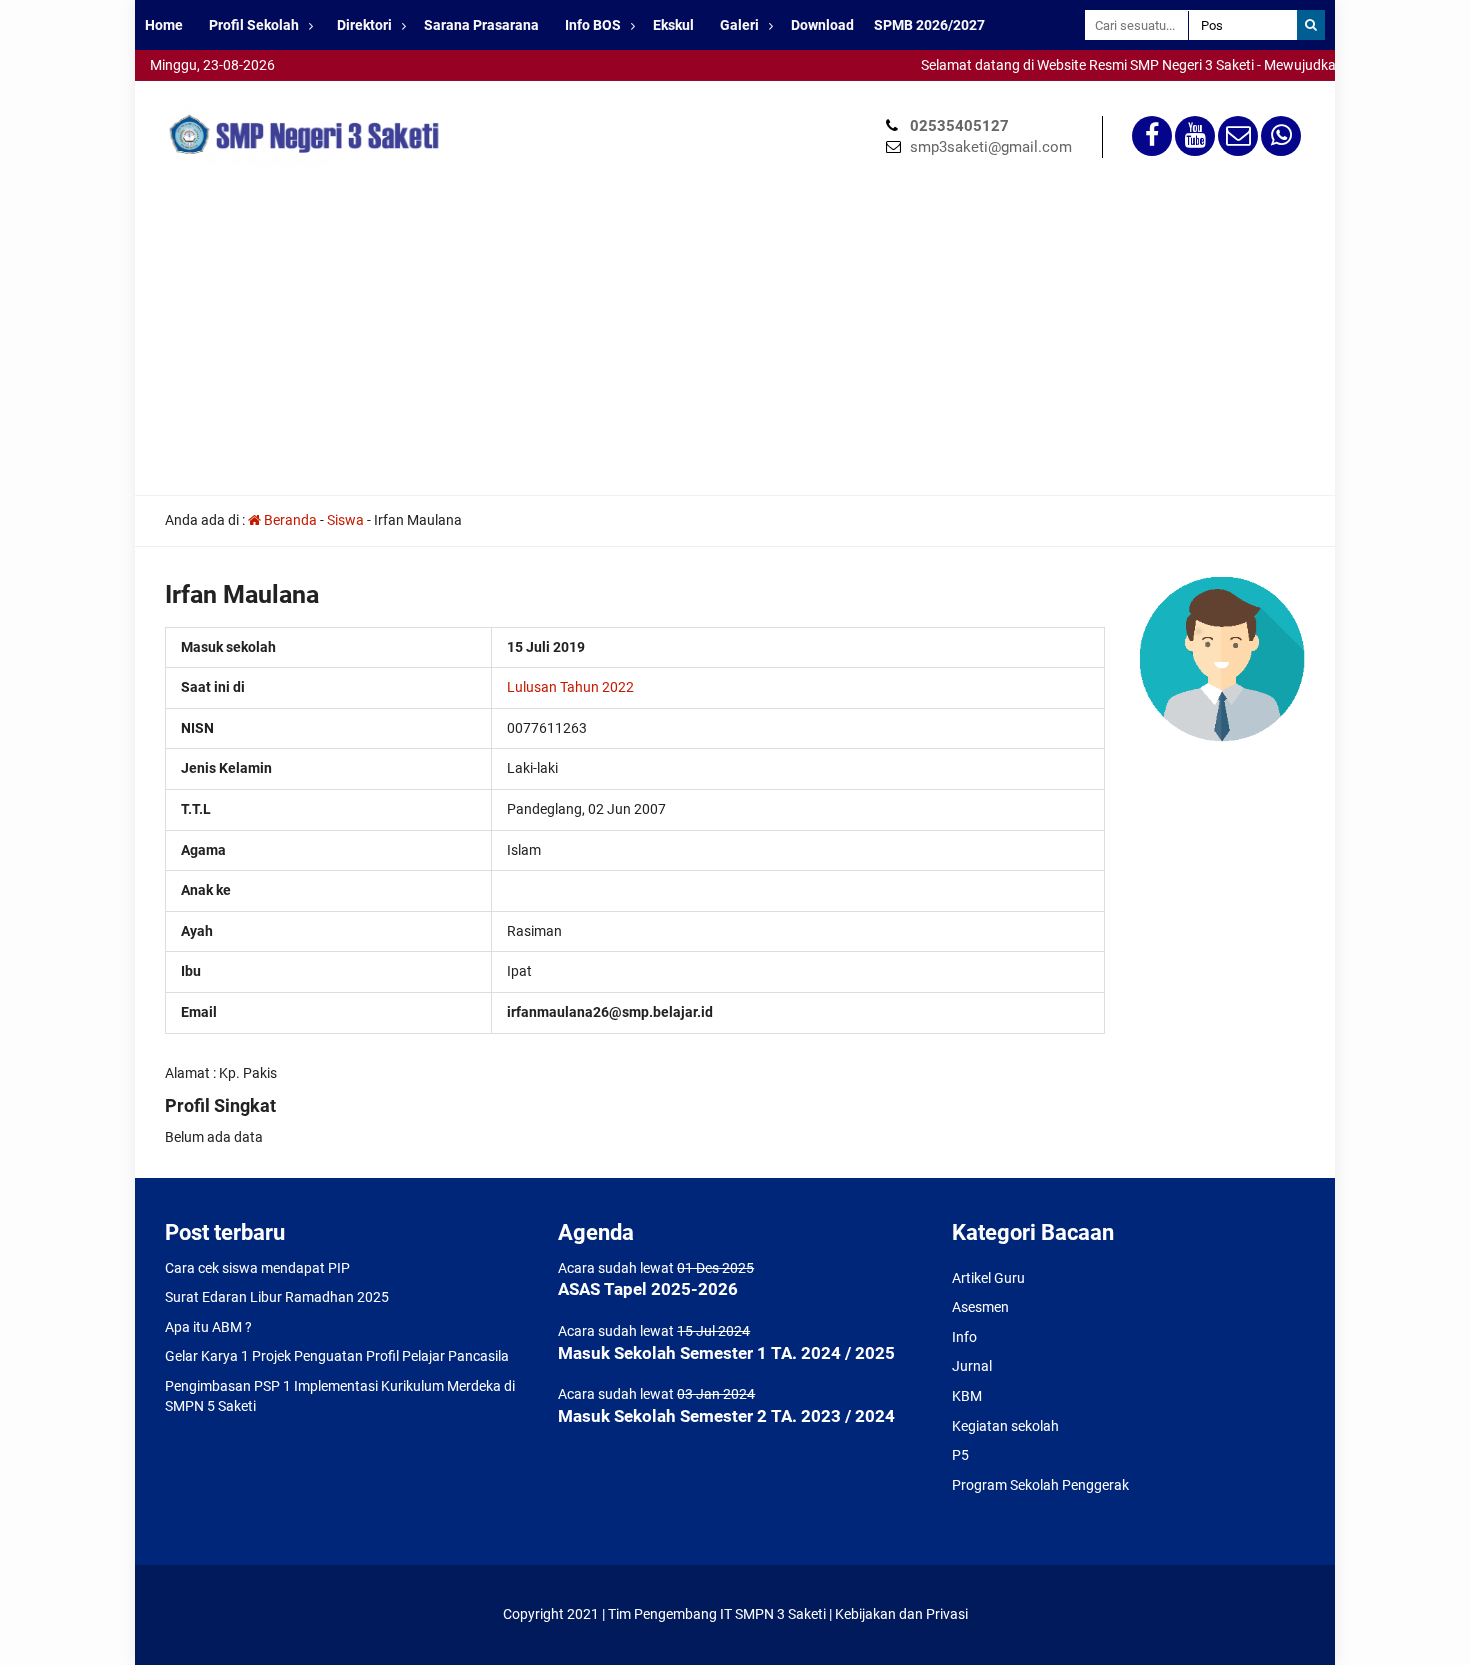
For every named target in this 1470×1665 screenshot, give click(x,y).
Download (822, 25)
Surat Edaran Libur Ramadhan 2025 (277, 1297)
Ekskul (673, 25)
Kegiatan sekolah (1005, 1426)
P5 (960, 1455)
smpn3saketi (175, 90)
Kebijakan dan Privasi (901, 1614)
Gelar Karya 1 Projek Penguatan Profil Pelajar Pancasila (337, 1356)
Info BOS (593, 25)
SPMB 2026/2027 (929, 25)
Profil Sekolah (254, 25)
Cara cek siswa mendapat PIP (257, 1268)
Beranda (289, 520)
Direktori (364, 25)
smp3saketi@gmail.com (991, 147)
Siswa (345, 520)
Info (964, 1337)
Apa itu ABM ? (208, 1327)
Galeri (739, 25)
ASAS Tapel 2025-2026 (648, 1289)
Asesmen (980, 1307)
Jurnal (972, 1366)
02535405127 (959, 126)
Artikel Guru (988, 1278)
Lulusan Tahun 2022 (570, 687)
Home (164, 25)
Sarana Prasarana (481, 25)
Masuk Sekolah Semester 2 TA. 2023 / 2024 (726, 1416)
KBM (967, 1396)
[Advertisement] (735, 345)
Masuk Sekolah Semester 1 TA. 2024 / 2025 (726, 1353)
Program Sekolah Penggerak (1040, 1485)
